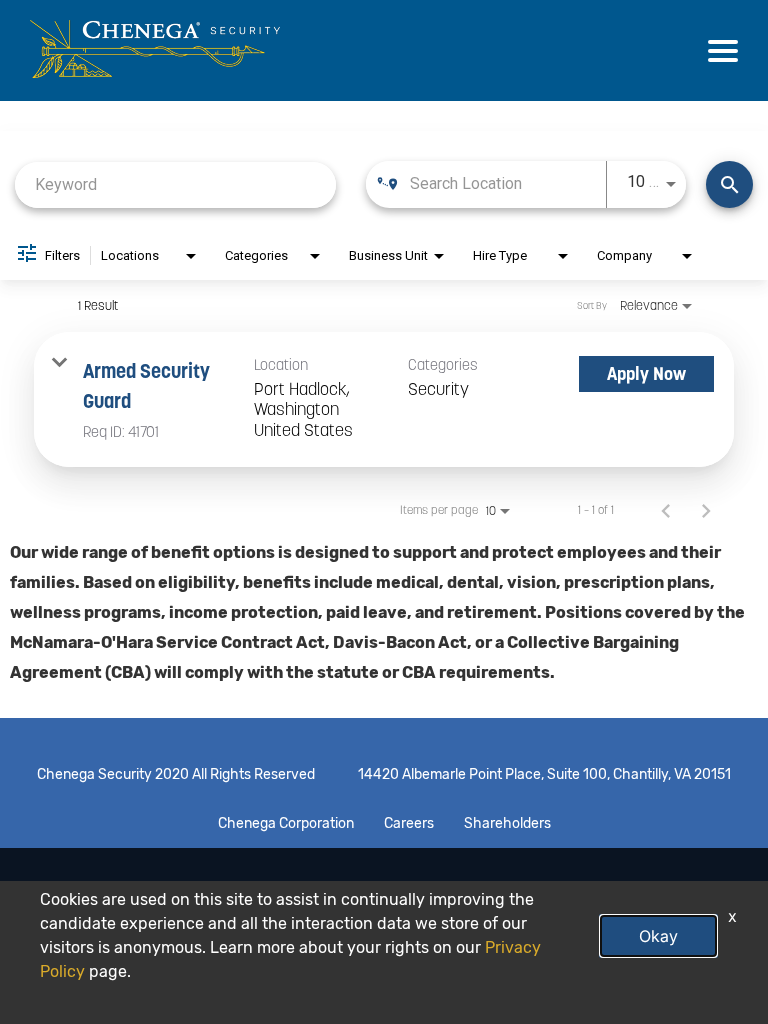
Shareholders (507, 824)
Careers (409, 824)
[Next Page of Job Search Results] (706, 510)
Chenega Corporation (286, 824)
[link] (384, 399)
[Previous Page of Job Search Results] (666, 510)
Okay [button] (658, 936)
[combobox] (175, 184)
